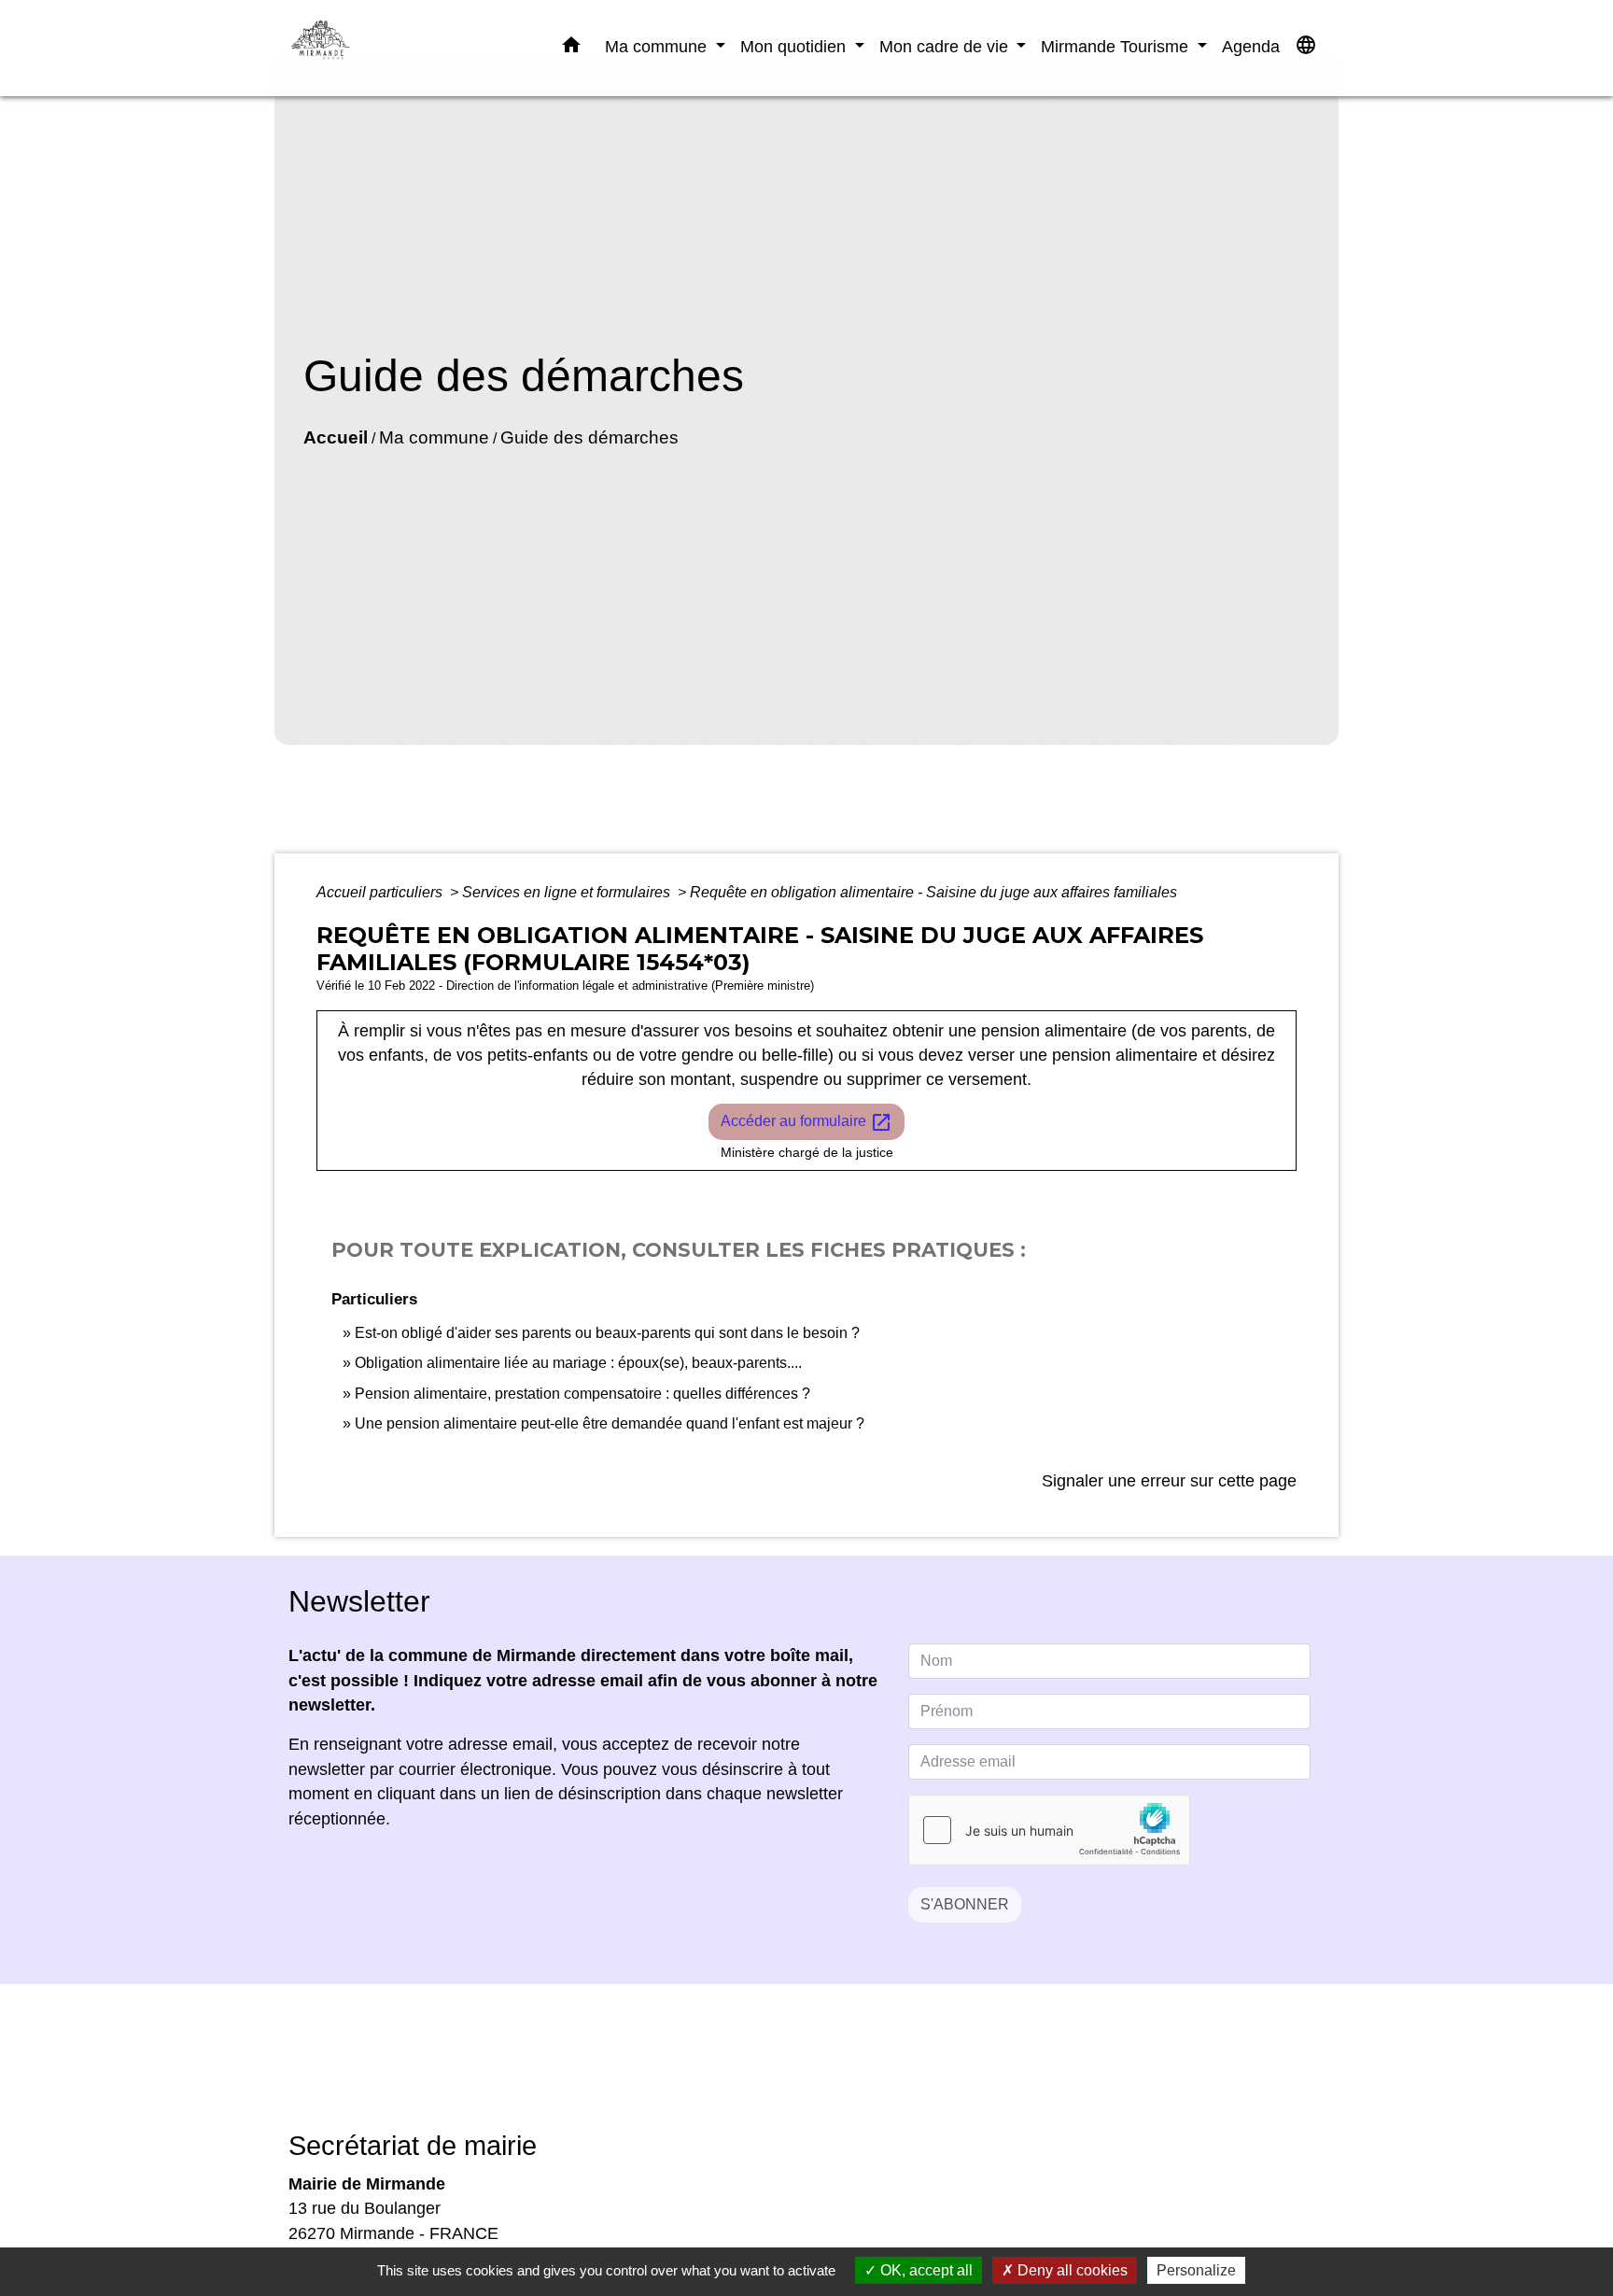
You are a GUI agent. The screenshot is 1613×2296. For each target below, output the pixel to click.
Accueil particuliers (381, 892)
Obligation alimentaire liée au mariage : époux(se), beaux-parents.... (578, 1363)
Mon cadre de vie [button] (946, 46)
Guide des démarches (589, 437)
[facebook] (783, 2071)
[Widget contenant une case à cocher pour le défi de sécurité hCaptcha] (1049, 1830)
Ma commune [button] (658, 46)
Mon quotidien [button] (795, 46)
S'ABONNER (965, 1904)
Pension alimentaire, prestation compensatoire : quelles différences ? (582, 1394)
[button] (571, 49)
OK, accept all (925, 2270)
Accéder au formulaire (806, 1122)
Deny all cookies (1071, 2270)
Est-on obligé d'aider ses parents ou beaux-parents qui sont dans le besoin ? (607, 1333)
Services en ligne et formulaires (568, 892)
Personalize (1196, 2270)
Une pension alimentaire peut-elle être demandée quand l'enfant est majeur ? (610, 1423)
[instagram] (830, 2071)
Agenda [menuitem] (1251, 46)
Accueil (336, 437)
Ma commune (434, 437)
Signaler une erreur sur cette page (1169, 1481)
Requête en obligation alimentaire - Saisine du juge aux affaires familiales (933, 892)
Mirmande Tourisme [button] (1117, 46)
